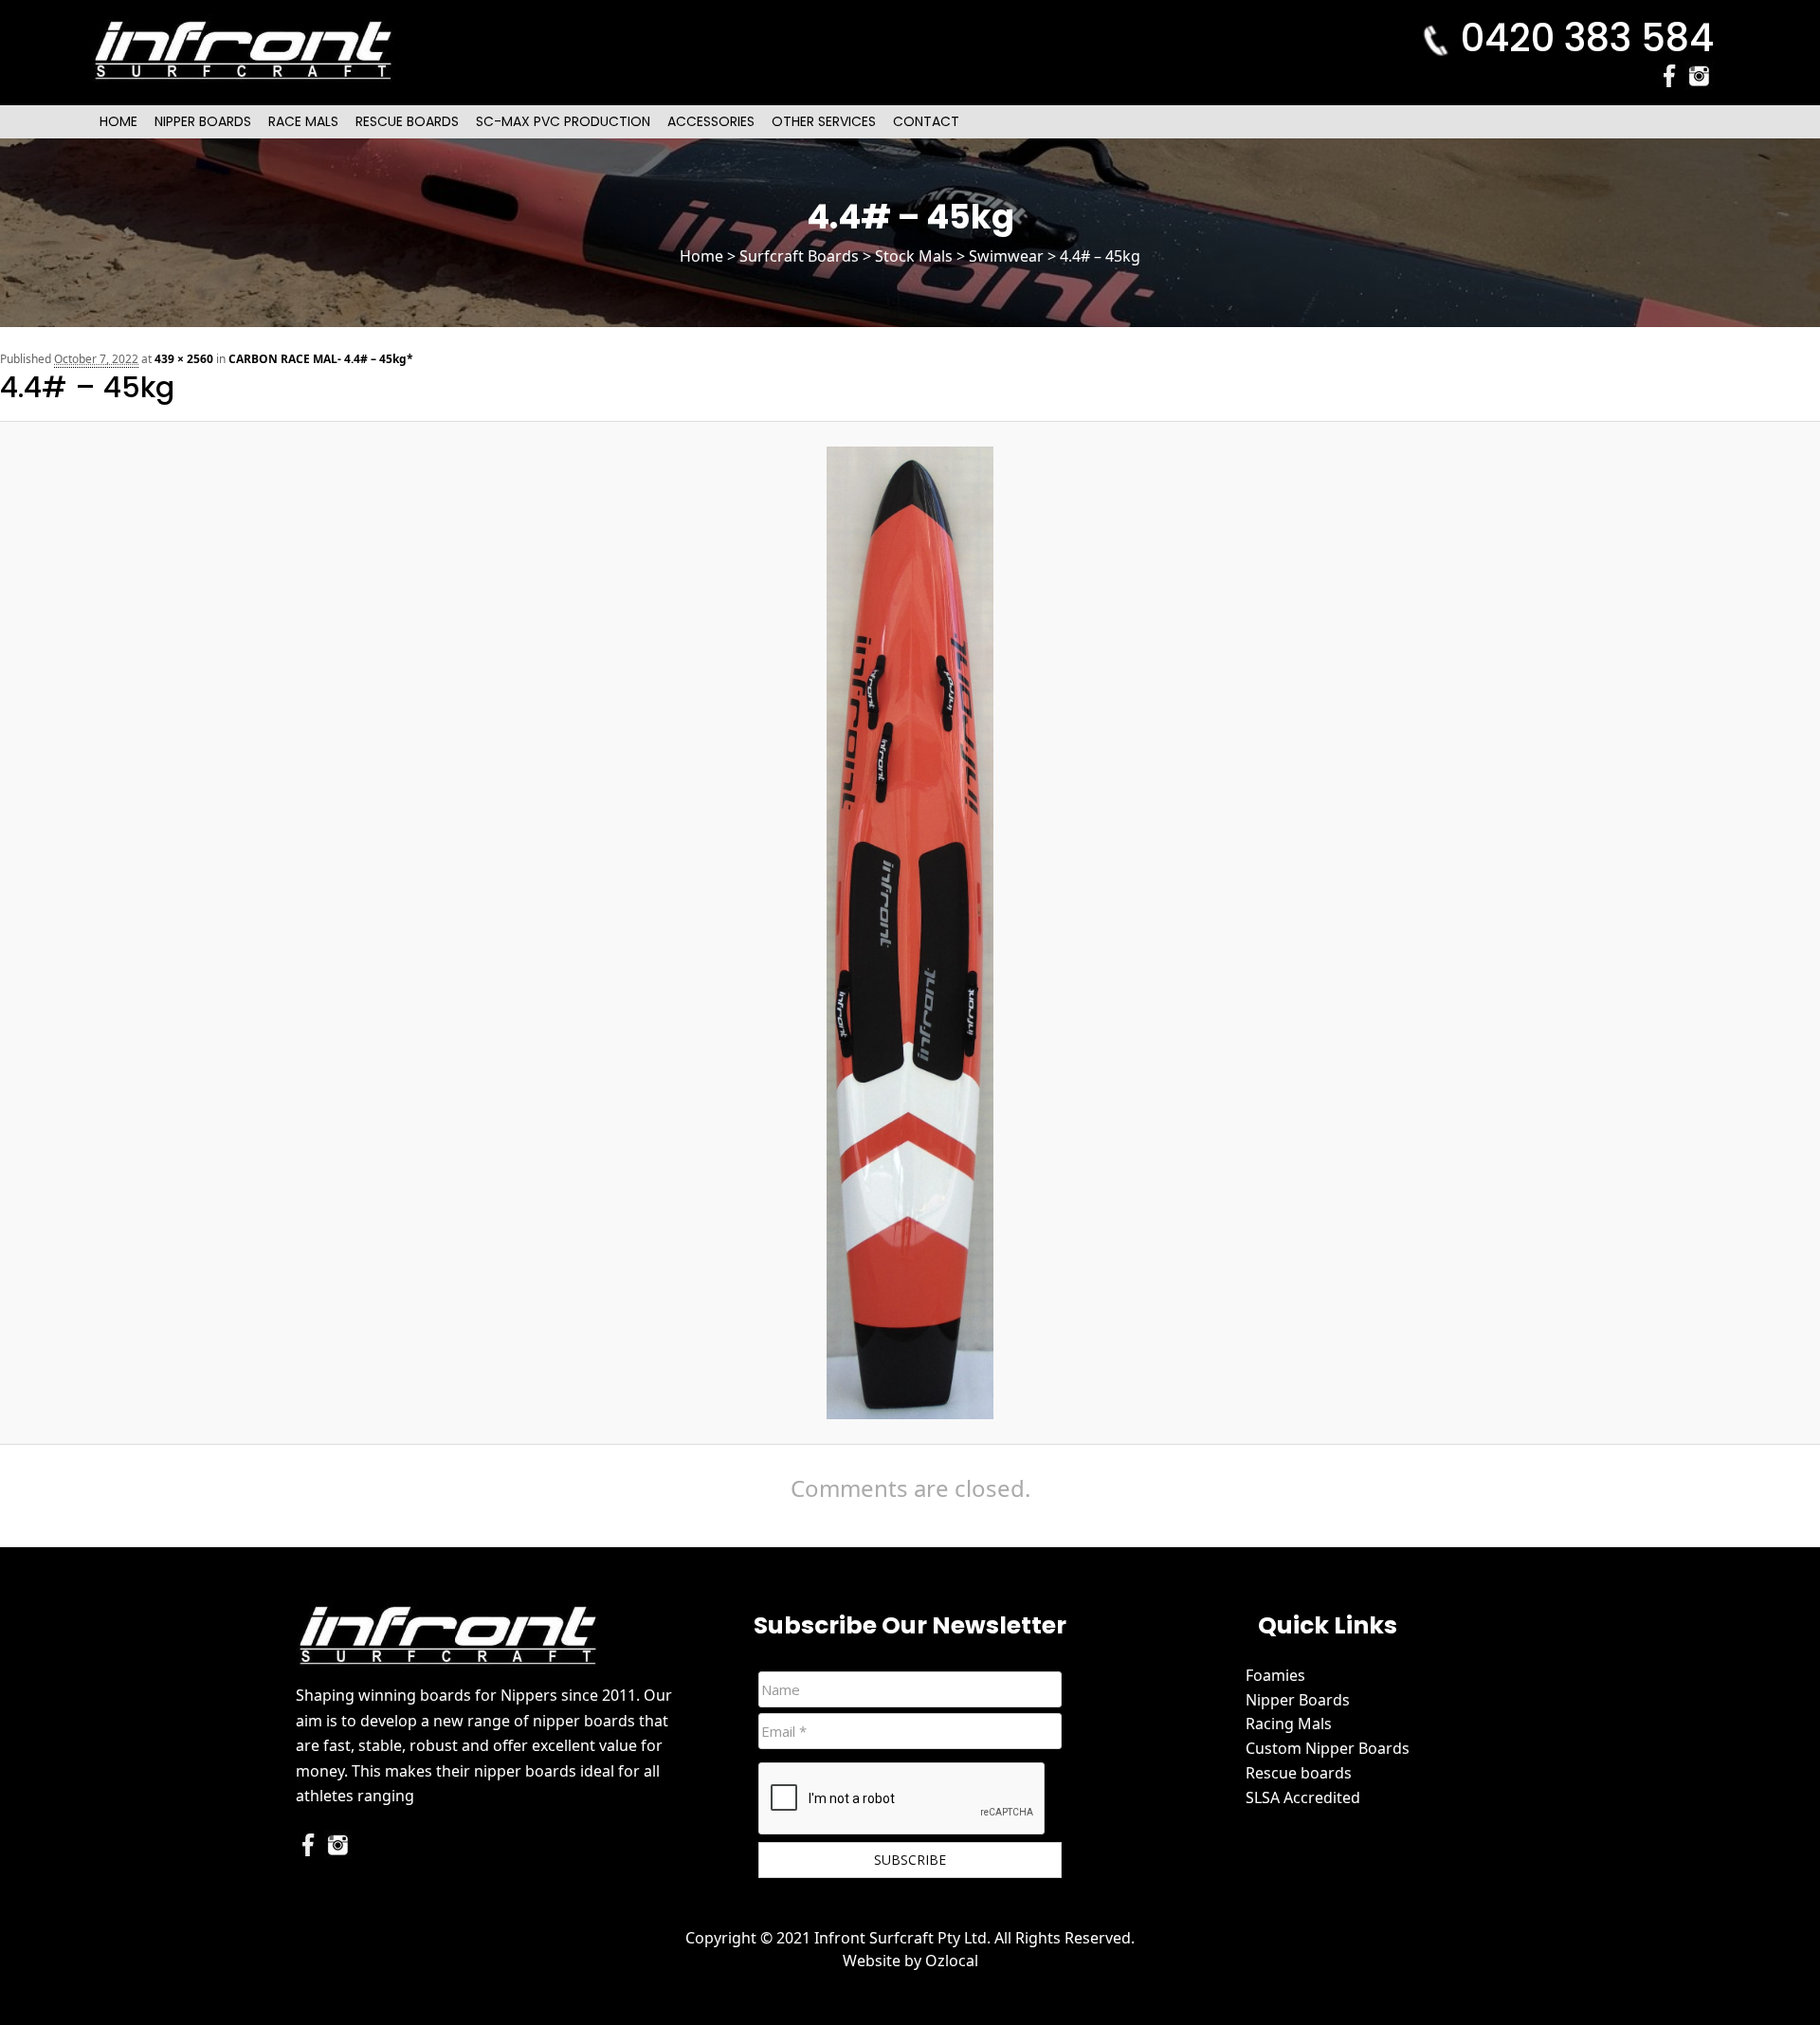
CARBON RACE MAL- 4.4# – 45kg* (321, 359)
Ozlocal (952, 1961)
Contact (926, 121)
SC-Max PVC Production (563, 121)
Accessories (711, 121)
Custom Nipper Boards (1328, 1748)
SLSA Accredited (1303, 1797)
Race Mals (303, 121)
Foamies (1275, 1675)
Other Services (824, 121)
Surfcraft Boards (799, 256)
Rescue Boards (407, 121)
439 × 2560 (184, 359)
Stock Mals (914, 256)
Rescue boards (1299, 1773)
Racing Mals (1289, 1724)
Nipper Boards (203, 121)
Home (118, 121)
